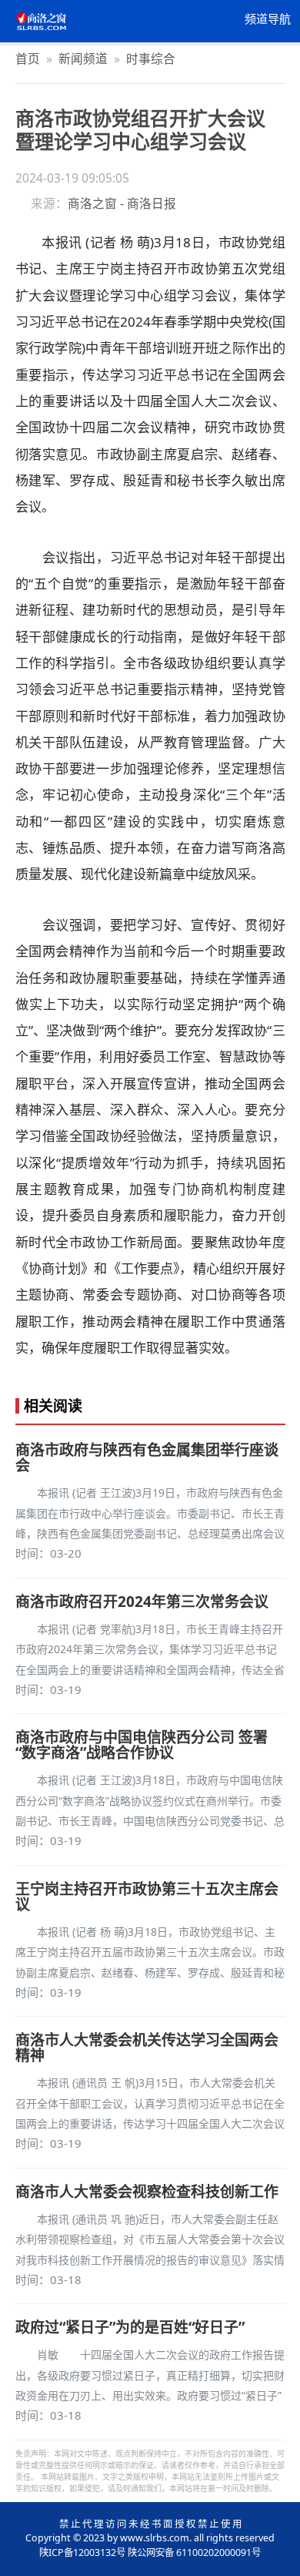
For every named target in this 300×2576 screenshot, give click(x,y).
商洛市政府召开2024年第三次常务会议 (142, 1602)
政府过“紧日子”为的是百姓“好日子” (130, 2327)
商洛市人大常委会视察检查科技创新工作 (147, 2192)
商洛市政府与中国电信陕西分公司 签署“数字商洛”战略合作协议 (142, 1745)
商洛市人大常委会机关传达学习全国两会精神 (147, 2048)
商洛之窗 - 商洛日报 (122, 203)
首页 (28, 59)
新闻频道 (83, 59)
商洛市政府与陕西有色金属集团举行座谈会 (147, 1457)
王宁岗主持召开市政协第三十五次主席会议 (147, 1897)
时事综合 (151, 59)
